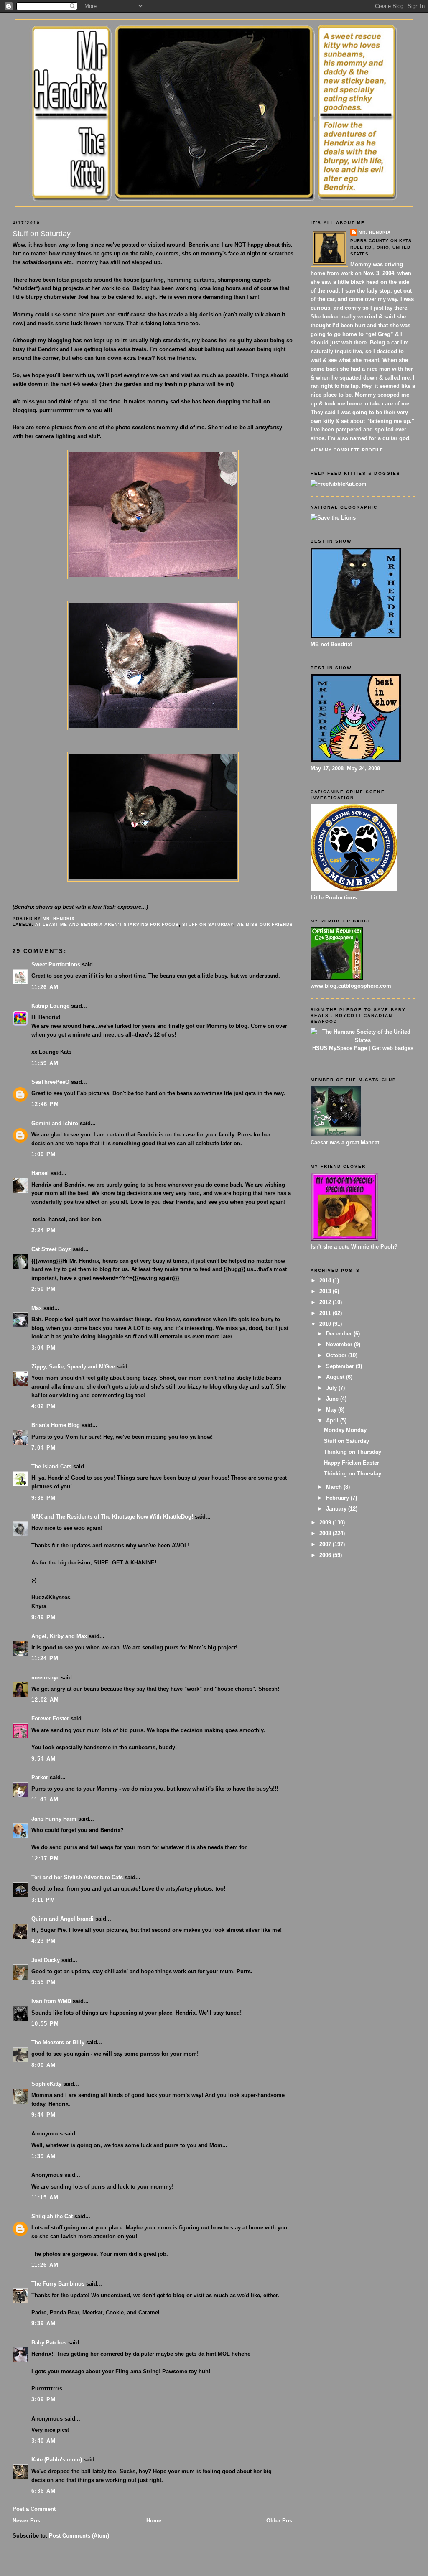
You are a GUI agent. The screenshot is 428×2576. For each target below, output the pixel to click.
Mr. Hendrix (375, 232)
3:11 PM (43, 1900)
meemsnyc (45, 1678)
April (333, 1420)
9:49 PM (43, 1617)
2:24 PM (43, 1230)
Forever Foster (50, 1719)
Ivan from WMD (51, 2001)
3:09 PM (43, 2399)
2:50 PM (43, 1289)
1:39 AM (43, 2156)
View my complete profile (347, 450)
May (332, 1410)
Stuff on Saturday (208, 924)
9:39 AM (43, 2323)
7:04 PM (43, 1448)
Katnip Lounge (50, 1006)
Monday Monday (345, 1430)
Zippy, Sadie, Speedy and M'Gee (73, 1367)
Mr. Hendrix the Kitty (214, 34)
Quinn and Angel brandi (62, 1919)
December (340, 1334)
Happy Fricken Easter (352, 1463)
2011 (326, 1313)
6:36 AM (43, 2491)
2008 (326, 1533)
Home (154, 2521)
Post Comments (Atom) (79, 2536)
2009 (326, 1522)
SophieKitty (46, 2084)
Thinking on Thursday (353, 1452)
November (340, 1344)
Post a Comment (34, 2509)
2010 (326, 1324)
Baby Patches (49, 2343)
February (338, 1498)
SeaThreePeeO (50, 1082)
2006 (326, 1555)
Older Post (280, 2521)
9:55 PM (43, 1982)
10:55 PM (45, 2024)
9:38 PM (43, 1498)
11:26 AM (45, 987)
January (337, 1509)
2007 (326, 1544)
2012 (326, 1302)
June (333, 1399)
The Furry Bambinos (58, 2284)
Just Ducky (46, 1960)
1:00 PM (43, 1154)
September (341, 1366)
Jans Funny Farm (54, 1819)
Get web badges (393, 1048)
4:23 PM (43, 1941)
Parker (40, 1777)
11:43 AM (45, 1800)
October (337, 1355)
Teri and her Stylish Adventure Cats (78, 1877)
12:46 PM (45, 1104)
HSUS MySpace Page (340, 1048)
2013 (326, 1291)
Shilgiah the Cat (52, 2216)
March (335, 1487)
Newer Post (27, 2521)
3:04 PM (43, 1348)
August (336, 1377)
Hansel (40, 1173)
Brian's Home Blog (56, 1425)
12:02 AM (45, 1700)
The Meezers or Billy (58, 2042)
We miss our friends (265, 924)
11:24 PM (45, 1658)
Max (37, 1308)
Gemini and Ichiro (55, 1123)
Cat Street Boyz (51, 1249)
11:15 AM (45, 2198)
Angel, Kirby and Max (59, 1636)
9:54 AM (43, 1759)
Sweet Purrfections (56, 964)
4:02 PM (43, 1406)
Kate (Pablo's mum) (57, 2460)
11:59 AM (45, 1063)
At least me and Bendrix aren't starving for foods (107, 924)
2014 (326, 1280)
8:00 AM (43, 2065)
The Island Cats (51, 1466)
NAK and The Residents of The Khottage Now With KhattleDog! (112, 1517)
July (332, 1388)
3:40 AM (43, 2441)
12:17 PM (45, 1859)
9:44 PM (43, 2115)
